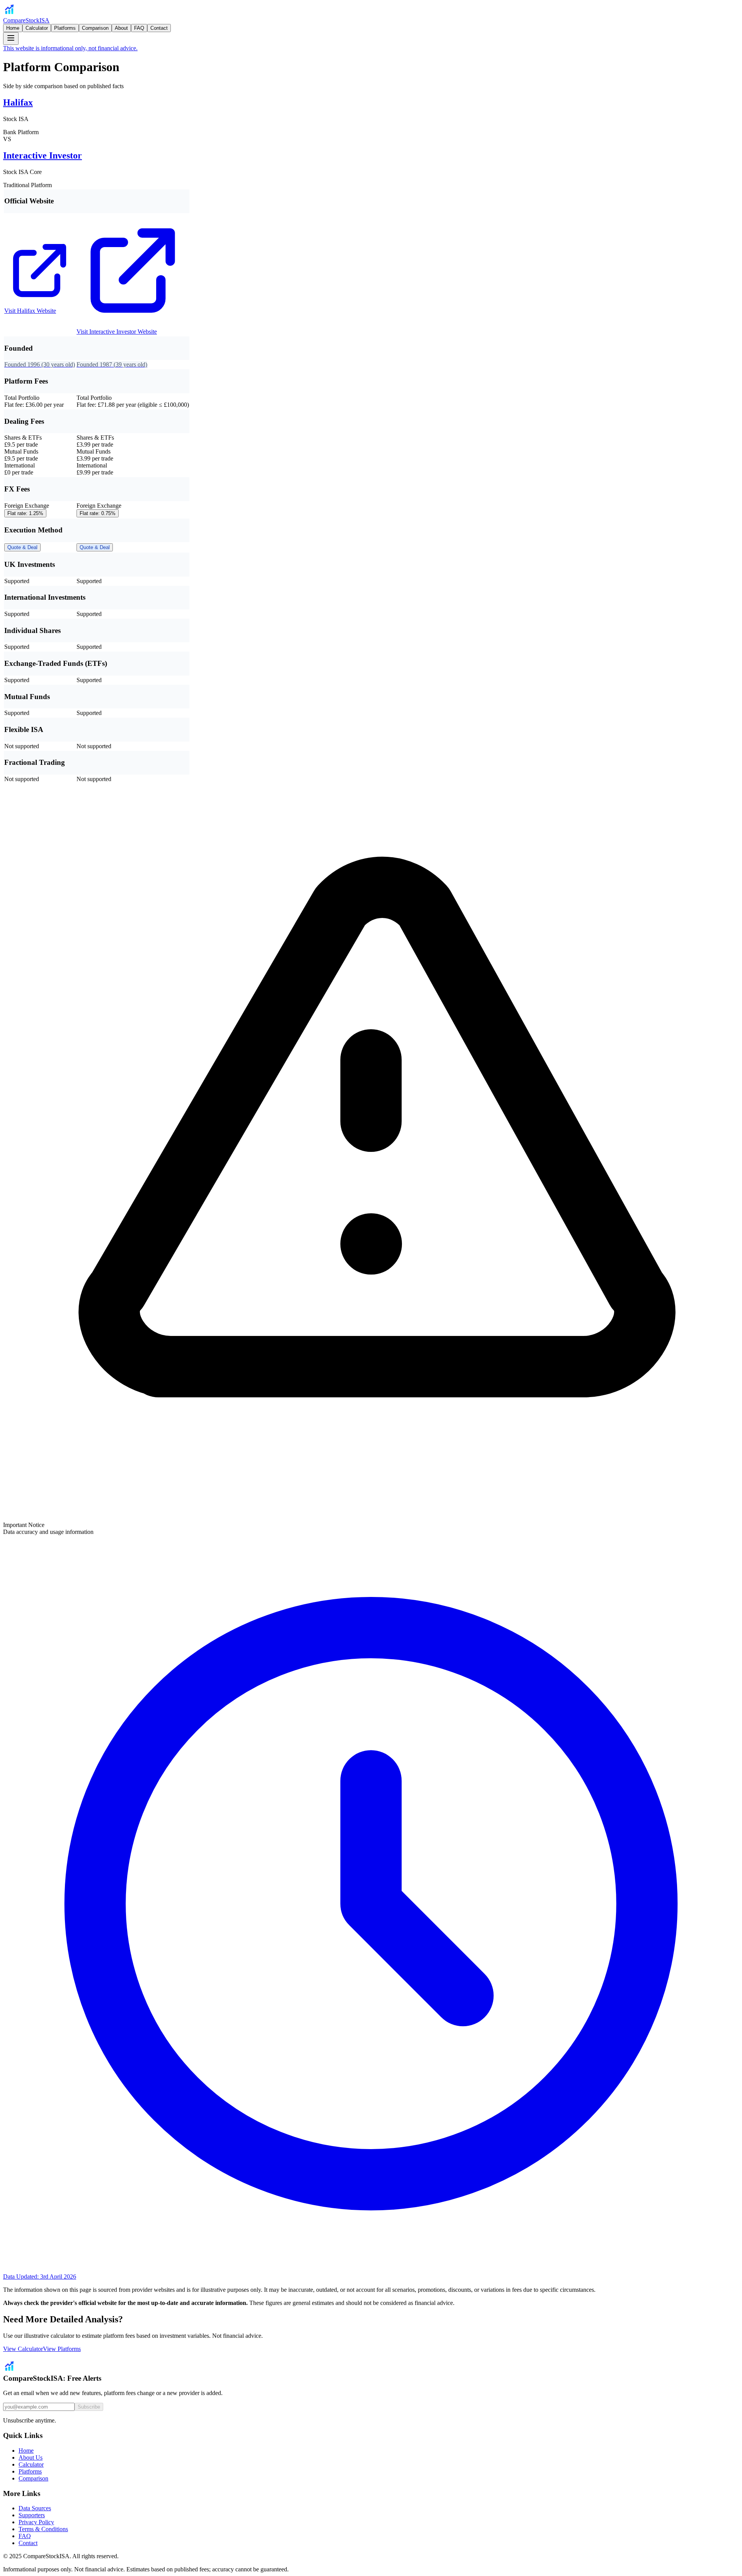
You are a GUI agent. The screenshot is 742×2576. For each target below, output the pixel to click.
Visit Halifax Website (30, 311)
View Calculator (23, 2349)
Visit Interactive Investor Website (117, 332)
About (121, 28)
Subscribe (89, 2407)
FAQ (139, 28)
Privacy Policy (36, 2522)
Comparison (95, 28)
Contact (159, 28)
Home (13, 28)
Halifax (18, 102)
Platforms (65, 28)
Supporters (32, 2515)
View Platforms (62, 2349)
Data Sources (35, 2508)
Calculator (37, 28)
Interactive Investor (43, 155)
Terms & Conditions (43, 2529)
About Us (31, 2457)
